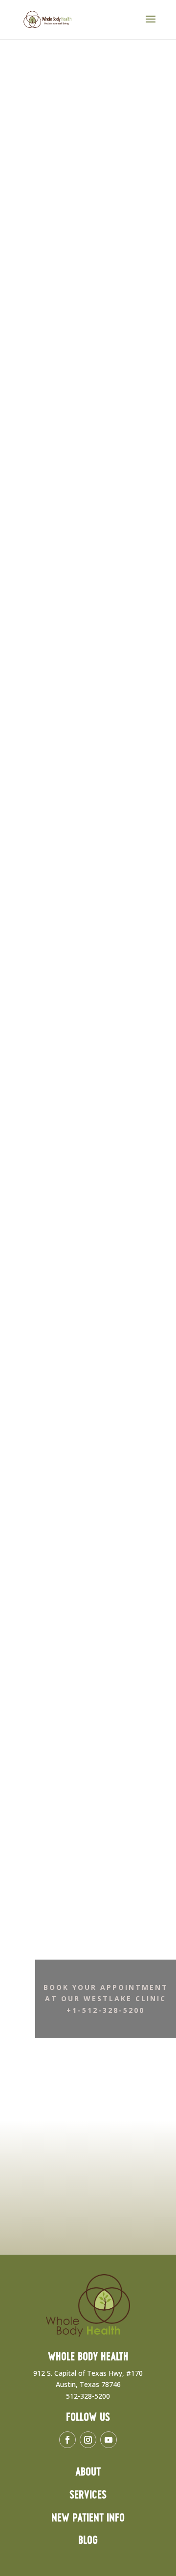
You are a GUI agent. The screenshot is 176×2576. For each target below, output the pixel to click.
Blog (88, 2541)
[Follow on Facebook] (67, 2440)
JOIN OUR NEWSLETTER (79, 2230)
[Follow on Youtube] (109, 2440)
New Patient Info (88, 2518)
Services (88, 2495)
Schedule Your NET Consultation (79, 167)
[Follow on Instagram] (88, 2440)
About (88, 2472)
